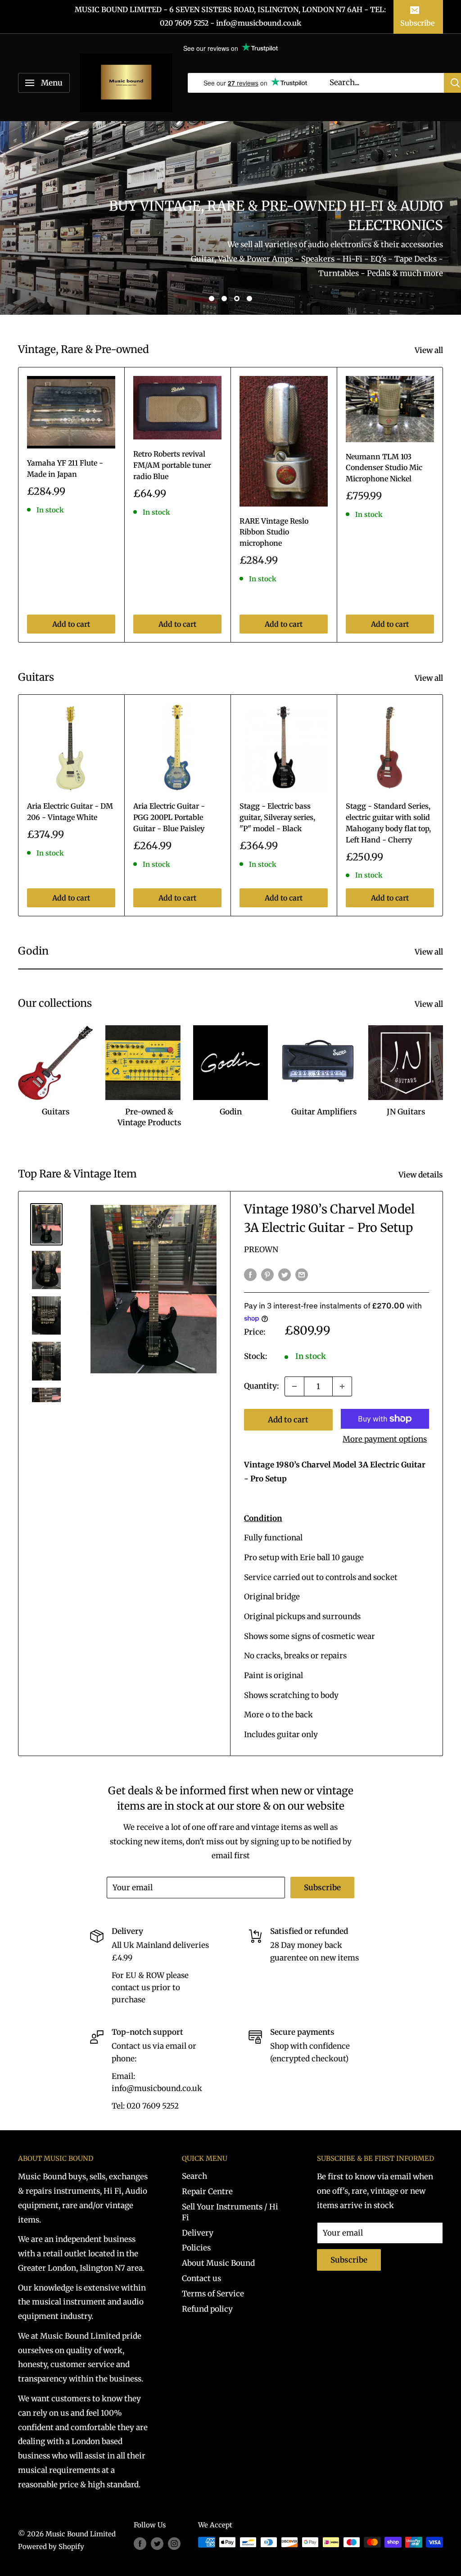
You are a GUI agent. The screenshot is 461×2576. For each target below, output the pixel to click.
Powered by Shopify (51, 2547)
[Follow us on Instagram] (174, 2543)
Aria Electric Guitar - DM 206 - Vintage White (70, 812)
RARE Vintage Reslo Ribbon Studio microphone (274, 532)
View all (430, 350)
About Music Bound (218, 2263)
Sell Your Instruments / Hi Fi (230, 2212)
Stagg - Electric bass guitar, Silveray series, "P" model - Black (277, 817)
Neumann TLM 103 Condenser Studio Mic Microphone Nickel (384, 468)
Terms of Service (213, 2294)
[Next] (443, 505)
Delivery (198, 2233)
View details (422, 1175)
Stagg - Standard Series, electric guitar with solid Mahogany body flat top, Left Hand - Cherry (388, 823)
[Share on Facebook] (250, 1274)
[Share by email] (302, 1274)
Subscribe (417, 23)
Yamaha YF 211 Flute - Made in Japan (65, 469)
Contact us (201, 2278)
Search (194, 2176)
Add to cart (71, 624)
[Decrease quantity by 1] (294, 1386)
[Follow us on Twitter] (157, 2543)
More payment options (385, 1439)
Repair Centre (207, 2191)
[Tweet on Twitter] (285, 1274)
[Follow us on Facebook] (140, 2543)
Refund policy (207, 2309)
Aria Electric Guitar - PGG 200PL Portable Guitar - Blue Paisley (169, 817)
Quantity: (262, 1386)
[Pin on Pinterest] (267, 1274)
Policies (196, 2248)
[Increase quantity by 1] (342, 1386)
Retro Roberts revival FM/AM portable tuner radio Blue (172, 465)
